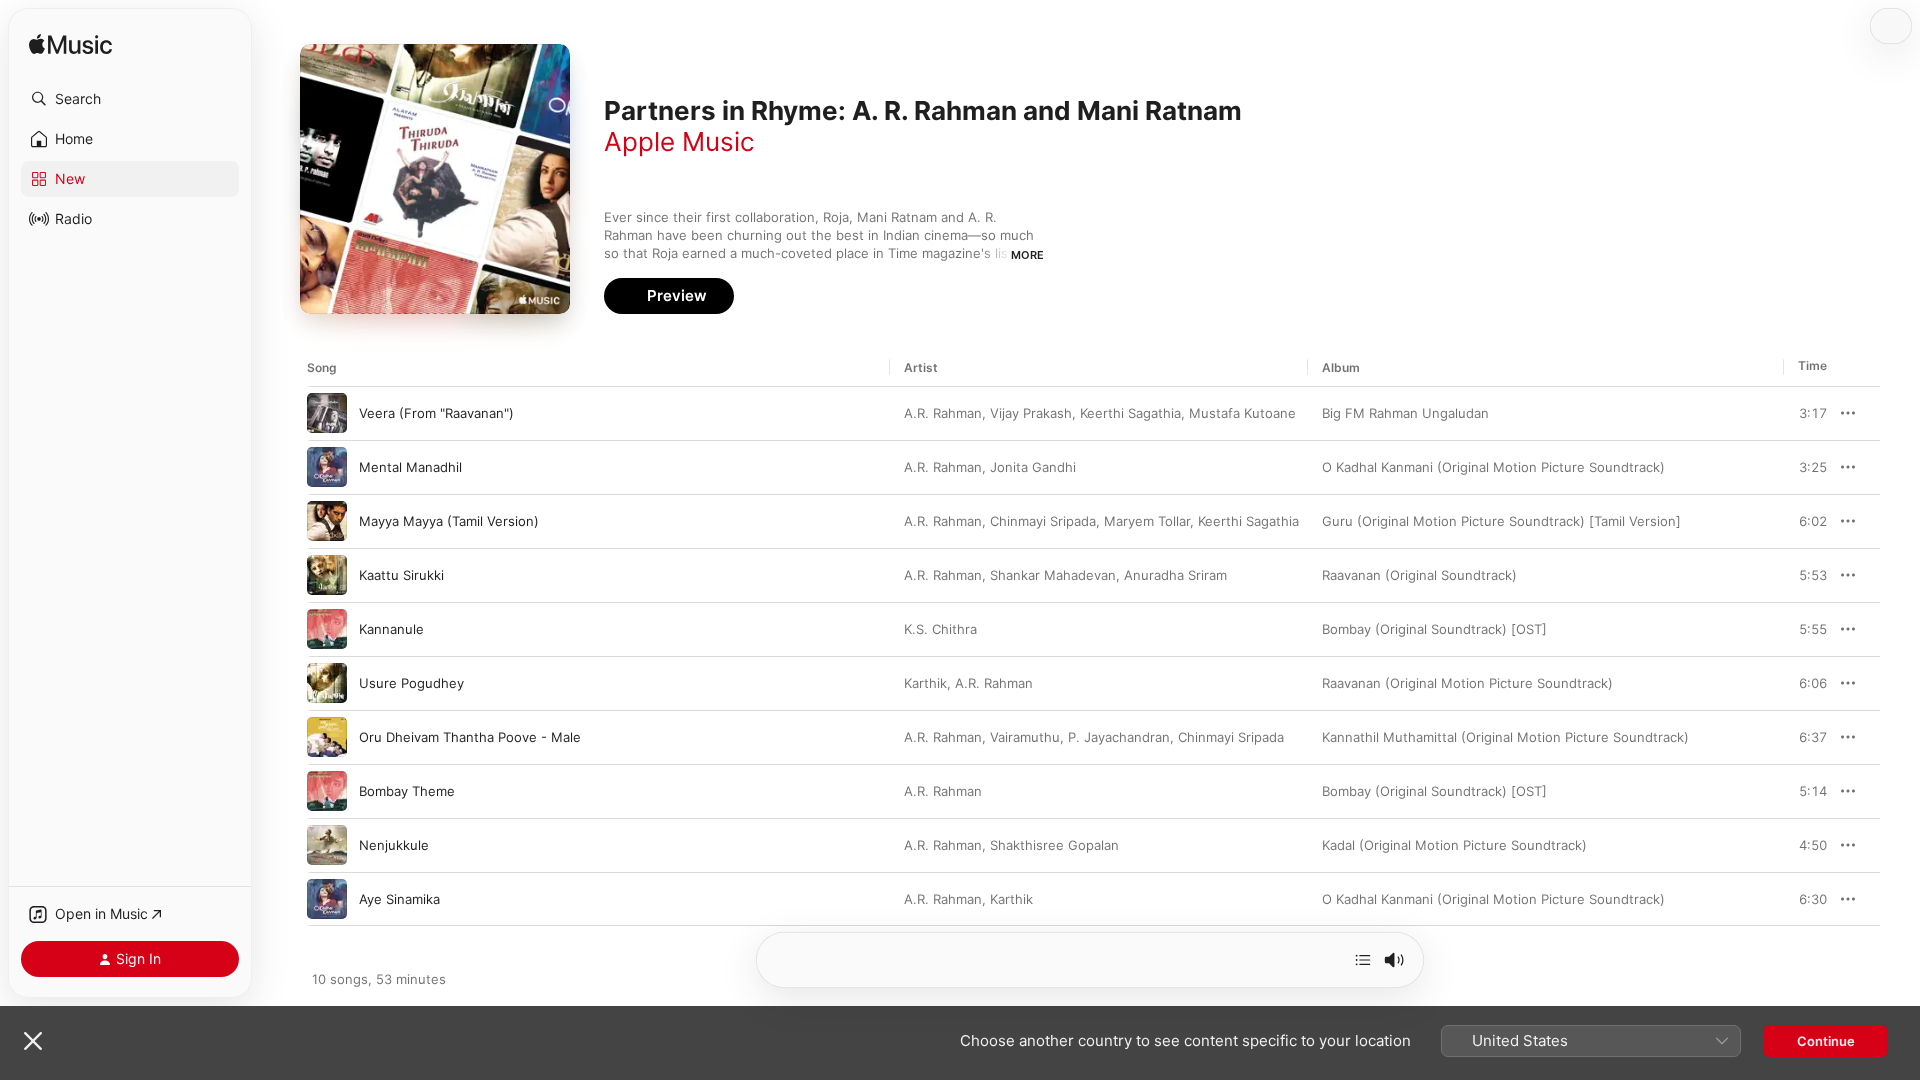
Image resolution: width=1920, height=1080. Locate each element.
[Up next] (1363, 960)
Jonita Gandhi (1033, 467)
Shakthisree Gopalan (1054, 845)
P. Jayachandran (1119, 737)
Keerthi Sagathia (1130, 413)
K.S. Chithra (940, 629)
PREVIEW (1805, 413)
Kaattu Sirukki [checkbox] (401, 575)
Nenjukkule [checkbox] (394, 845)
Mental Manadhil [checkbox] (410, 467)
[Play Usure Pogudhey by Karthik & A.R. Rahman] (327, 683)
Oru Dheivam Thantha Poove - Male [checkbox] (470, 737)
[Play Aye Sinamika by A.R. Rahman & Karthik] (327, 899)
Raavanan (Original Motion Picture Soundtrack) (1467, 683)
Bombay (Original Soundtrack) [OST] (1434, 629)
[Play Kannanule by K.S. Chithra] (327, 629)
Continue (1826, 1041)
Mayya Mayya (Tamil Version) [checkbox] (449, 521)
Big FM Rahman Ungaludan (1405, 413)
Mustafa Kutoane (1242, 413)
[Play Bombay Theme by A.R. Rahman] (327, 791)
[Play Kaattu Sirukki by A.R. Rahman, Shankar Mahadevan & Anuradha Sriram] (327, 575)
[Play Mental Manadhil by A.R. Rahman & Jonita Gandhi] (327, 467)
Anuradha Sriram (1175, 575)
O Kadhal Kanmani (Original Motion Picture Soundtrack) (1493, 467)
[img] (70, 45)
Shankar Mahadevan (1053, 575)
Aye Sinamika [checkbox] (399, 899)
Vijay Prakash (1031, 413)
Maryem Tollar (1147, 521)
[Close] (33, 1041)
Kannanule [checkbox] (391, 629)
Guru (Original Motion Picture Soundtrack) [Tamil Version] (1501, 521)
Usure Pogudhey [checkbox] (411, 683)
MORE (1027, 255)
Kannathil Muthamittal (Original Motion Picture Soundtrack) (1505, 737)
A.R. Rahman (943, 413)
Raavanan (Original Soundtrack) (1419, 575)
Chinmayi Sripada (1043, 521)
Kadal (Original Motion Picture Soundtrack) (1454, 845)
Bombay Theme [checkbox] (407, 791)
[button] (130, 99)
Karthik (925, 683)
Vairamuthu (1025, 737)
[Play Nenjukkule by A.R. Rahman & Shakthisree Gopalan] (327, 845)
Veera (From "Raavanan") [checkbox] (436, 413)
